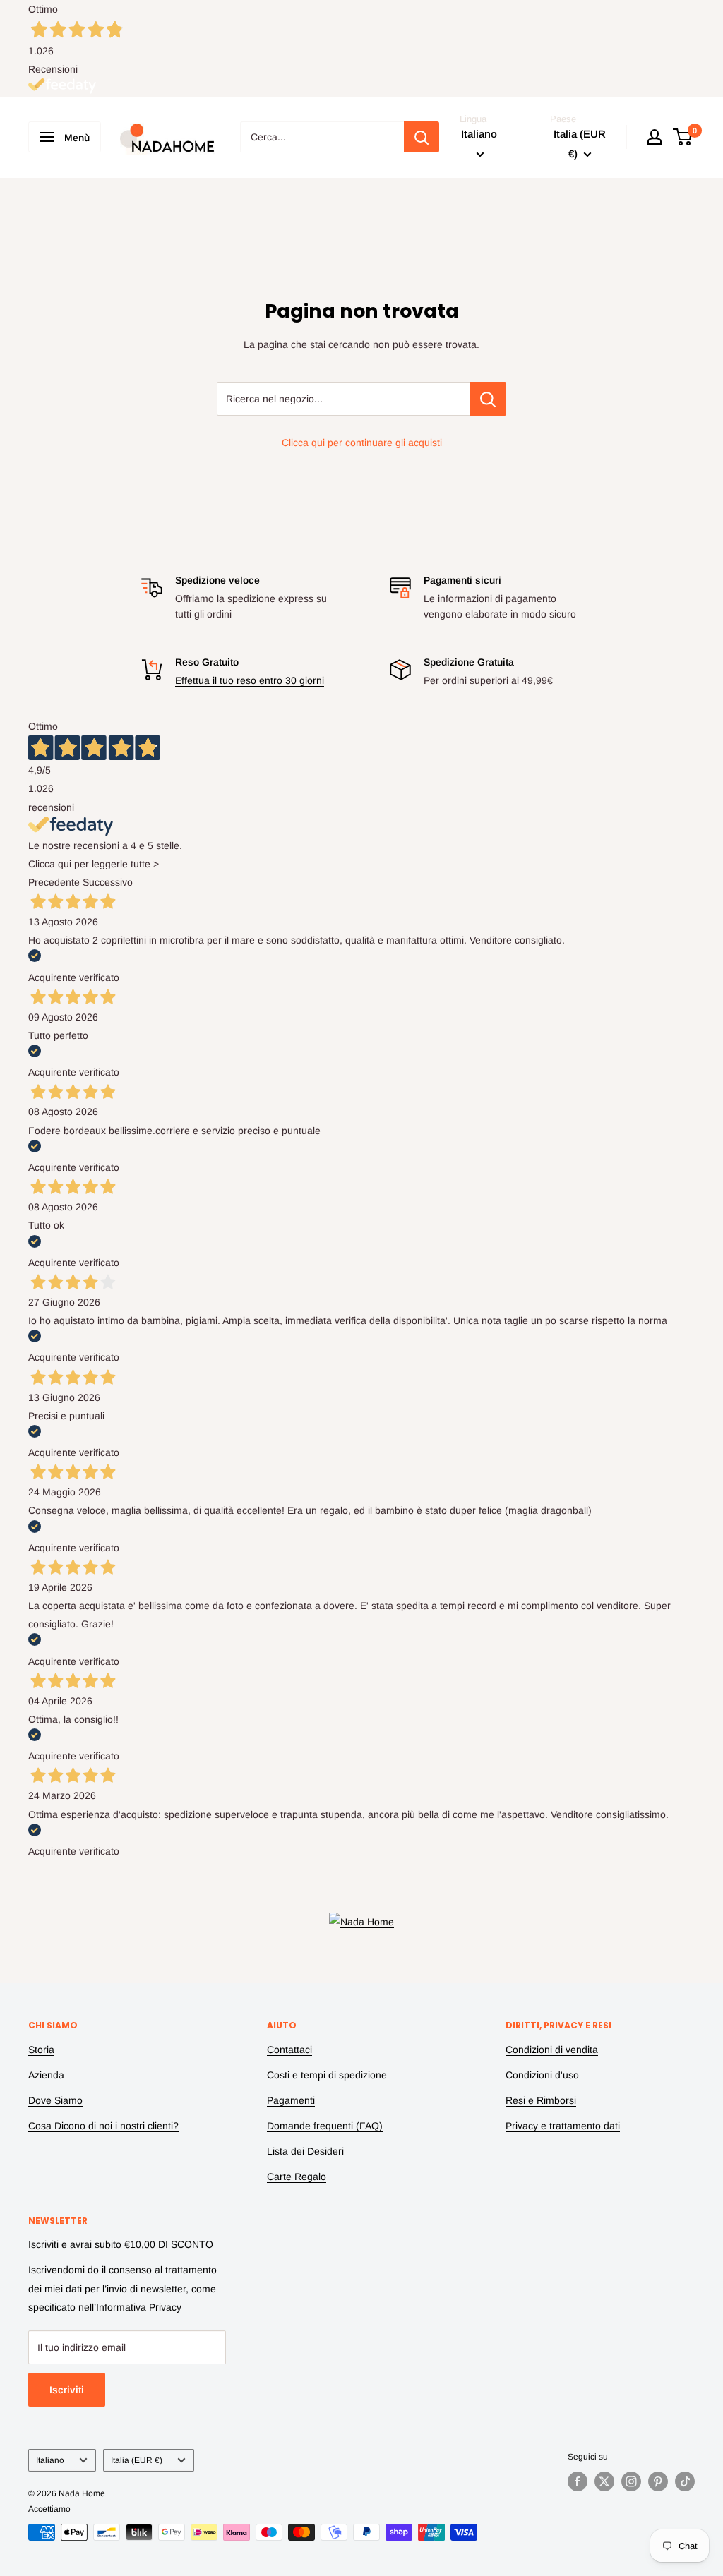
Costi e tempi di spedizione (327, 2075)
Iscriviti (67, 2390)
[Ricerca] (422, 137)
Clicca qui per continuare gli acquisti (362, 443)
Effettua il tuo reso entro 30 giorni (250, 680)
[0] (683, 137)
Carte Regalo (297, 2177)
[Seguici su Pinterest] (658, 2481)
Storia (41, 2050)
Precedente (54, 882)
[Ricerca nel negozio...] (488, 399)
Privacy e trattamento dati (563, 2126)
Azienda (46, 2075)
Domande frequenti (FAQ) (325, 2126)
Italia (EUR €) (137, 2460)
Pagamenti (291, 2100)
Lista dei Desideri (305, 2151)
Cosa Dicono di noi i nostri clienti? (103, 2126)
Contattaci (289, 2050)
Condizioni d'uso (542, 2075)
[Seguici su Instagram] (631, 2481)
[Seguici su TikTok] (685, 2481)
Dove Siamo (55, 2100)
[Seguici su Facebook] (578, 2481)
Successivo (108, 882)
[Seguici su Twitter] (604, 2481)
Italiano (50, 2460)
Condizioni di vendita (552, 2050)
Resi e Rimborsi (541, 2100)
